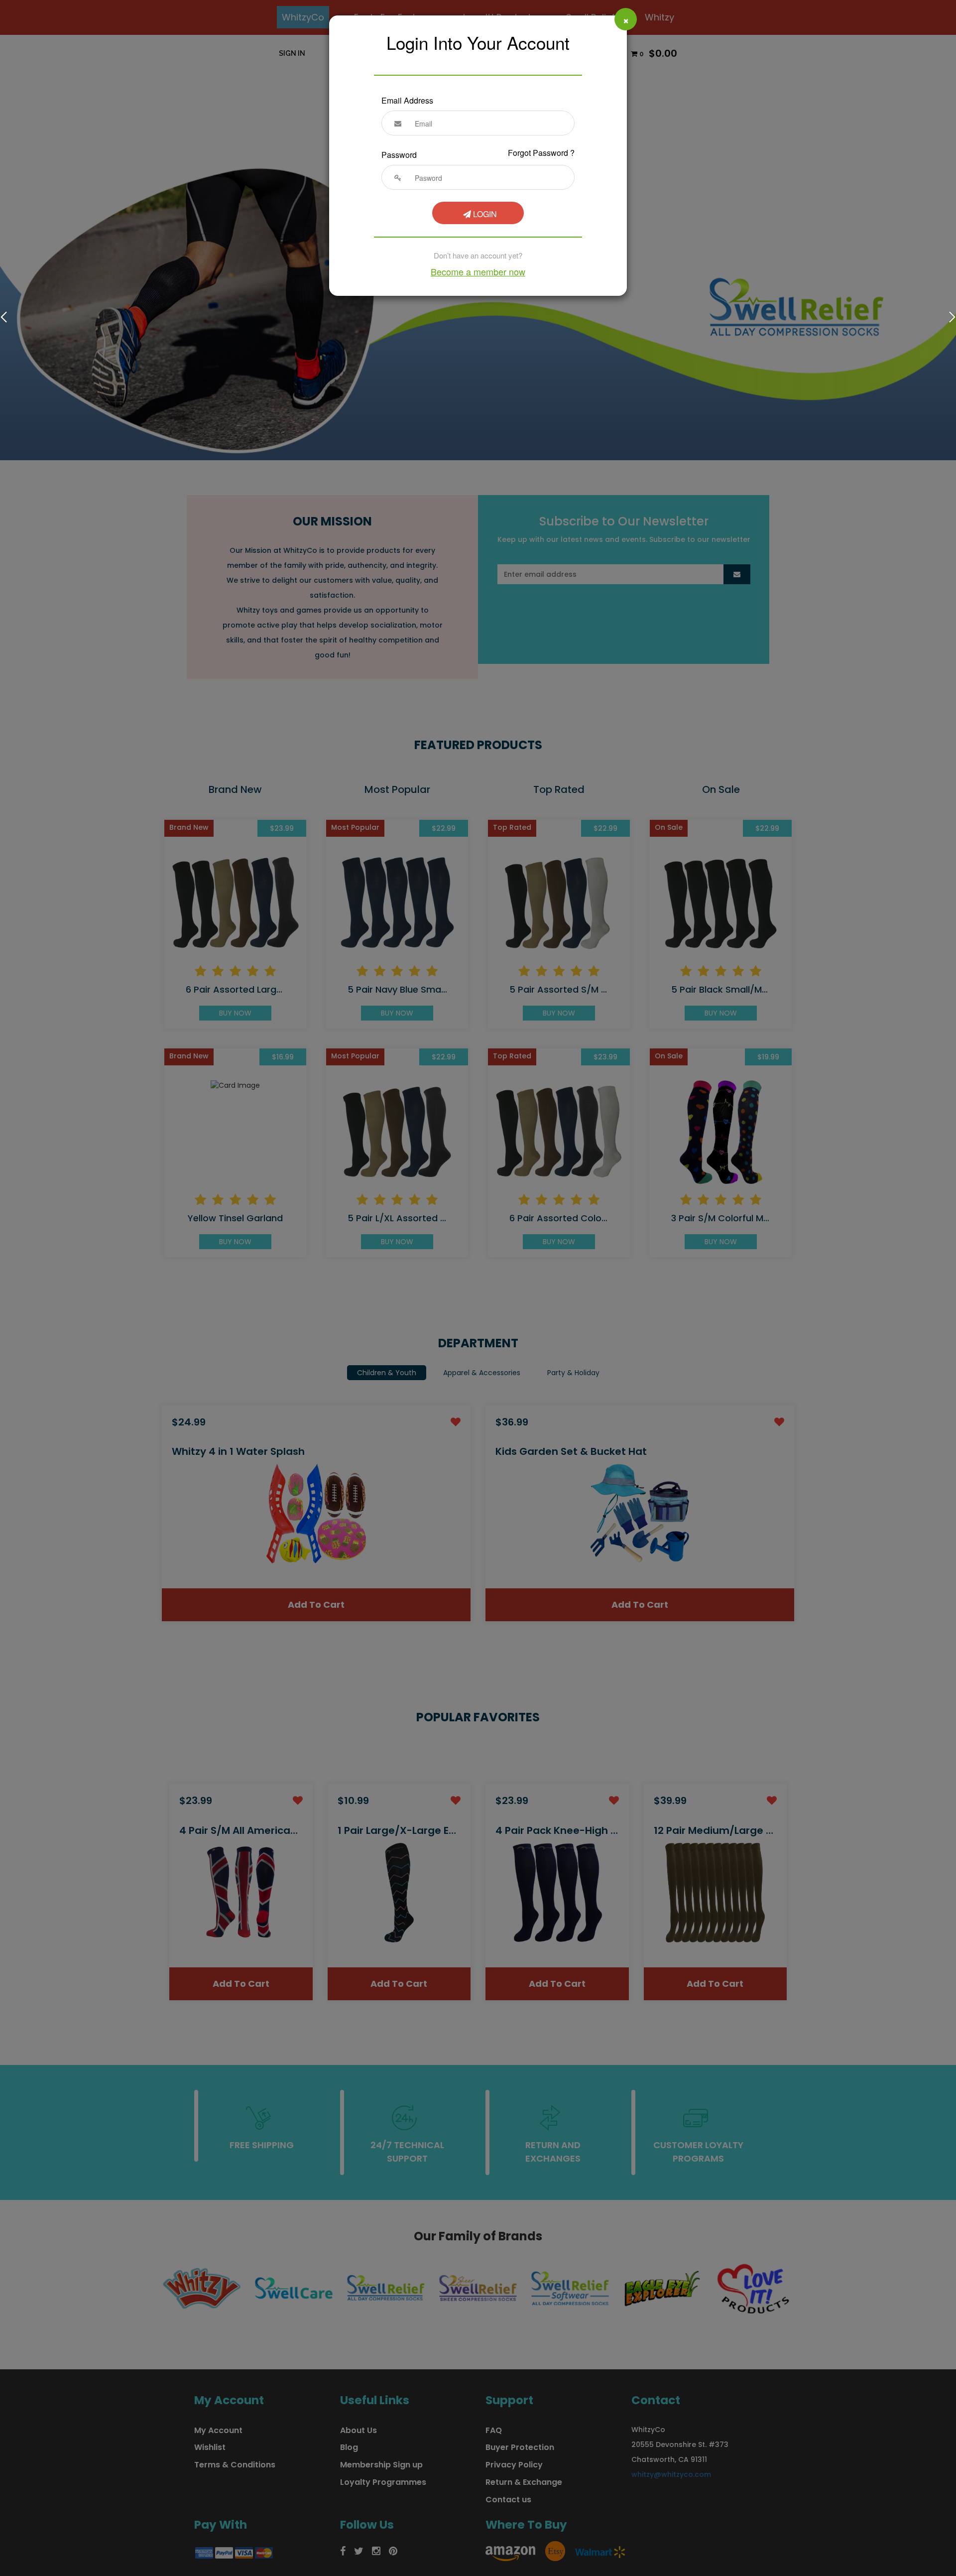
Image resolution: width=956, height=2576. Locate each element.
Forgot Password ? (541, 153)
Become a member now (478, 271)
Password (399, 155)
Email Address (407, 100)
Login (484, 214)
